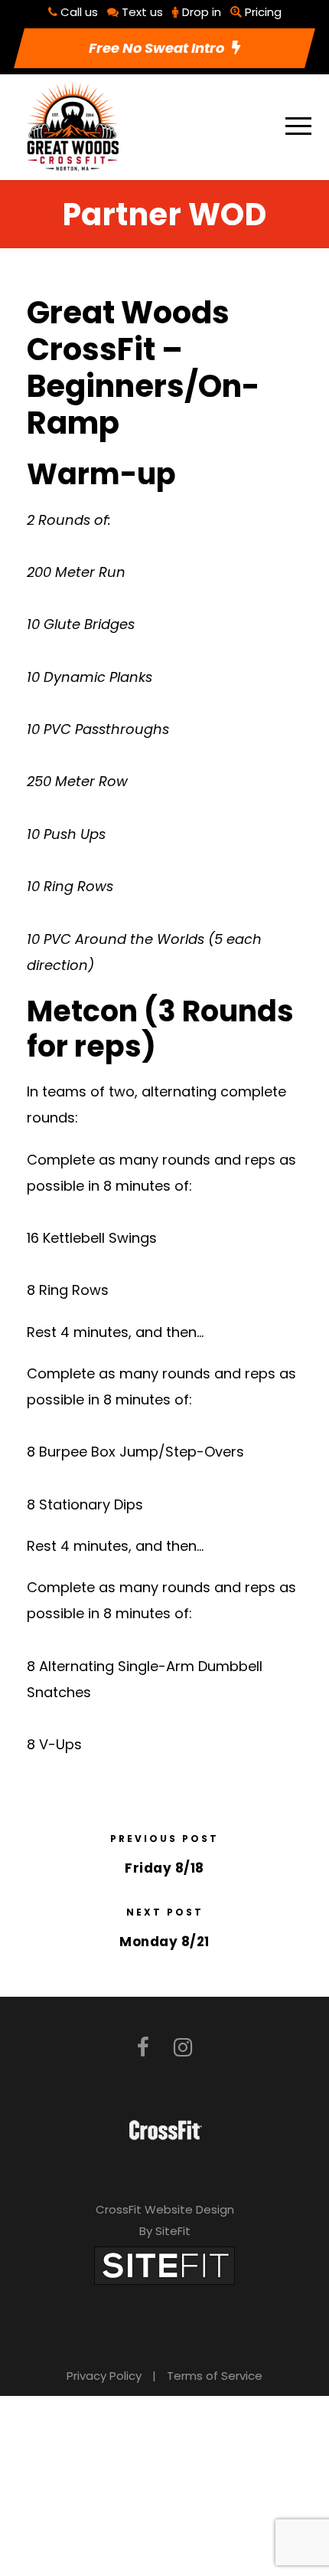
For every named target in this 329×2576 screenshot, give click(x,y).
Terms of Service (215, 2376)
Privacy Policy (104, 2376)
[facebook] (143, 2048)
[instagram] (183, 2048)
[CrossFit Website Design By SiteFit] (164, 2265)
